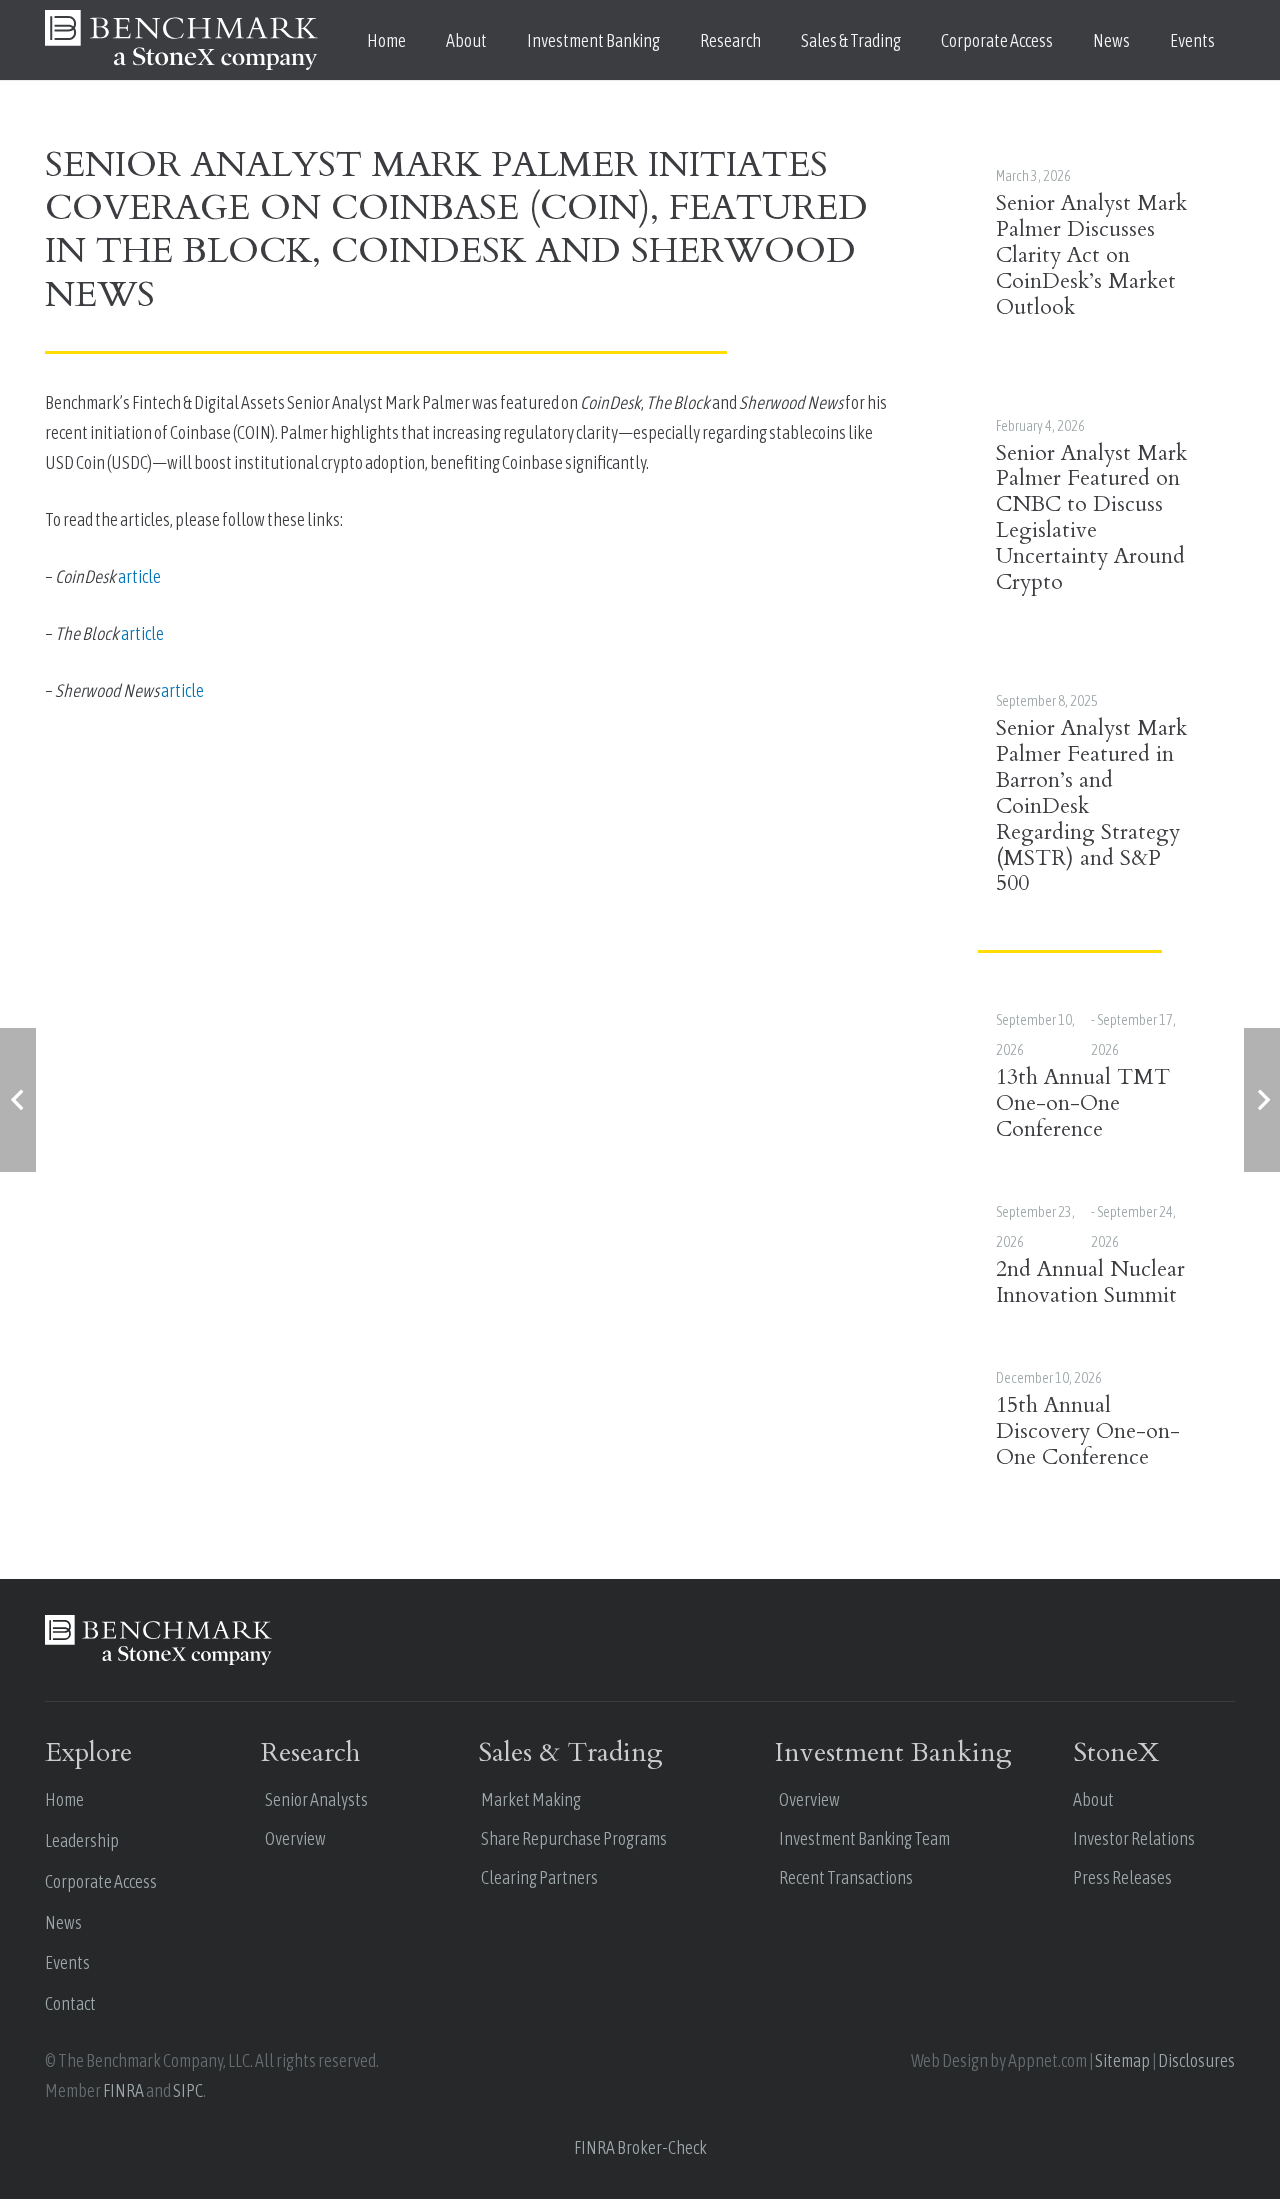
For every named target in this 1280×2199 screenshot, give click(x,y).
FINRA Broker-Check (640, 2147)
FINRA (123, 2090)
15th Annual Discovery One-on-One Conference (1088, 1431)
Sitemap (1122, 2060)
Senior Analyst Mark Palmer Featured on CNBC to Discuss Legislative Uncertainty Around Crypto (1091, 518)
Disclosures (1196, 2060)
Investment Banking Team (864, 1838)
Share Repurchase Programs (574, 1838)
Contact (70, 2003)
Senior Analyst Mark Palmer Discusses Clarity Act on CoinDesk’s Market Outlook (1091, 255)
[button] (503, 40)
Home (64, 1799)
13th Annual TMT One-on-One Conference (1083, 1103)
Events (67, 1962)
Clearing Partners (539, 1877)
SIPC (188, 2090)
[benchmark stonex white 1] (181, 40)
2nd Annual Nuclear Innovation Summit (1090, 1282)
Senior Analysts (316, 1799)
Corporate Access (101, 1881)
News (63, 1922)
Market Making (531, 1799)
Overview (295, 1838)
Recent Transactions (846, 1877)
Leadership (82, 1840)
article (139, 576)
